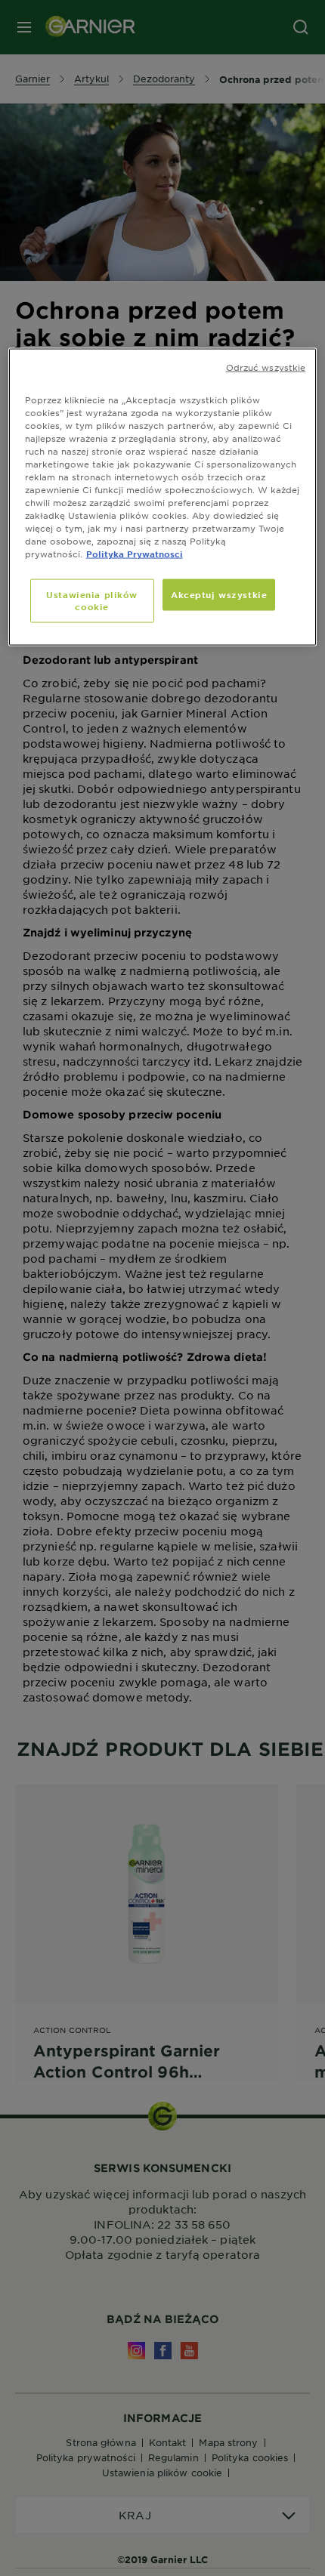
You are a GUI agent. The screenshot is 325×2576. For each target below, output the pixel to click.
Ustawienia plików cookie (92, 600)
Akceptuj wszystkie (219, 594)
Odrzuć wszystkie (266, 366)
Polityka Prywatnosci (135, 554)
